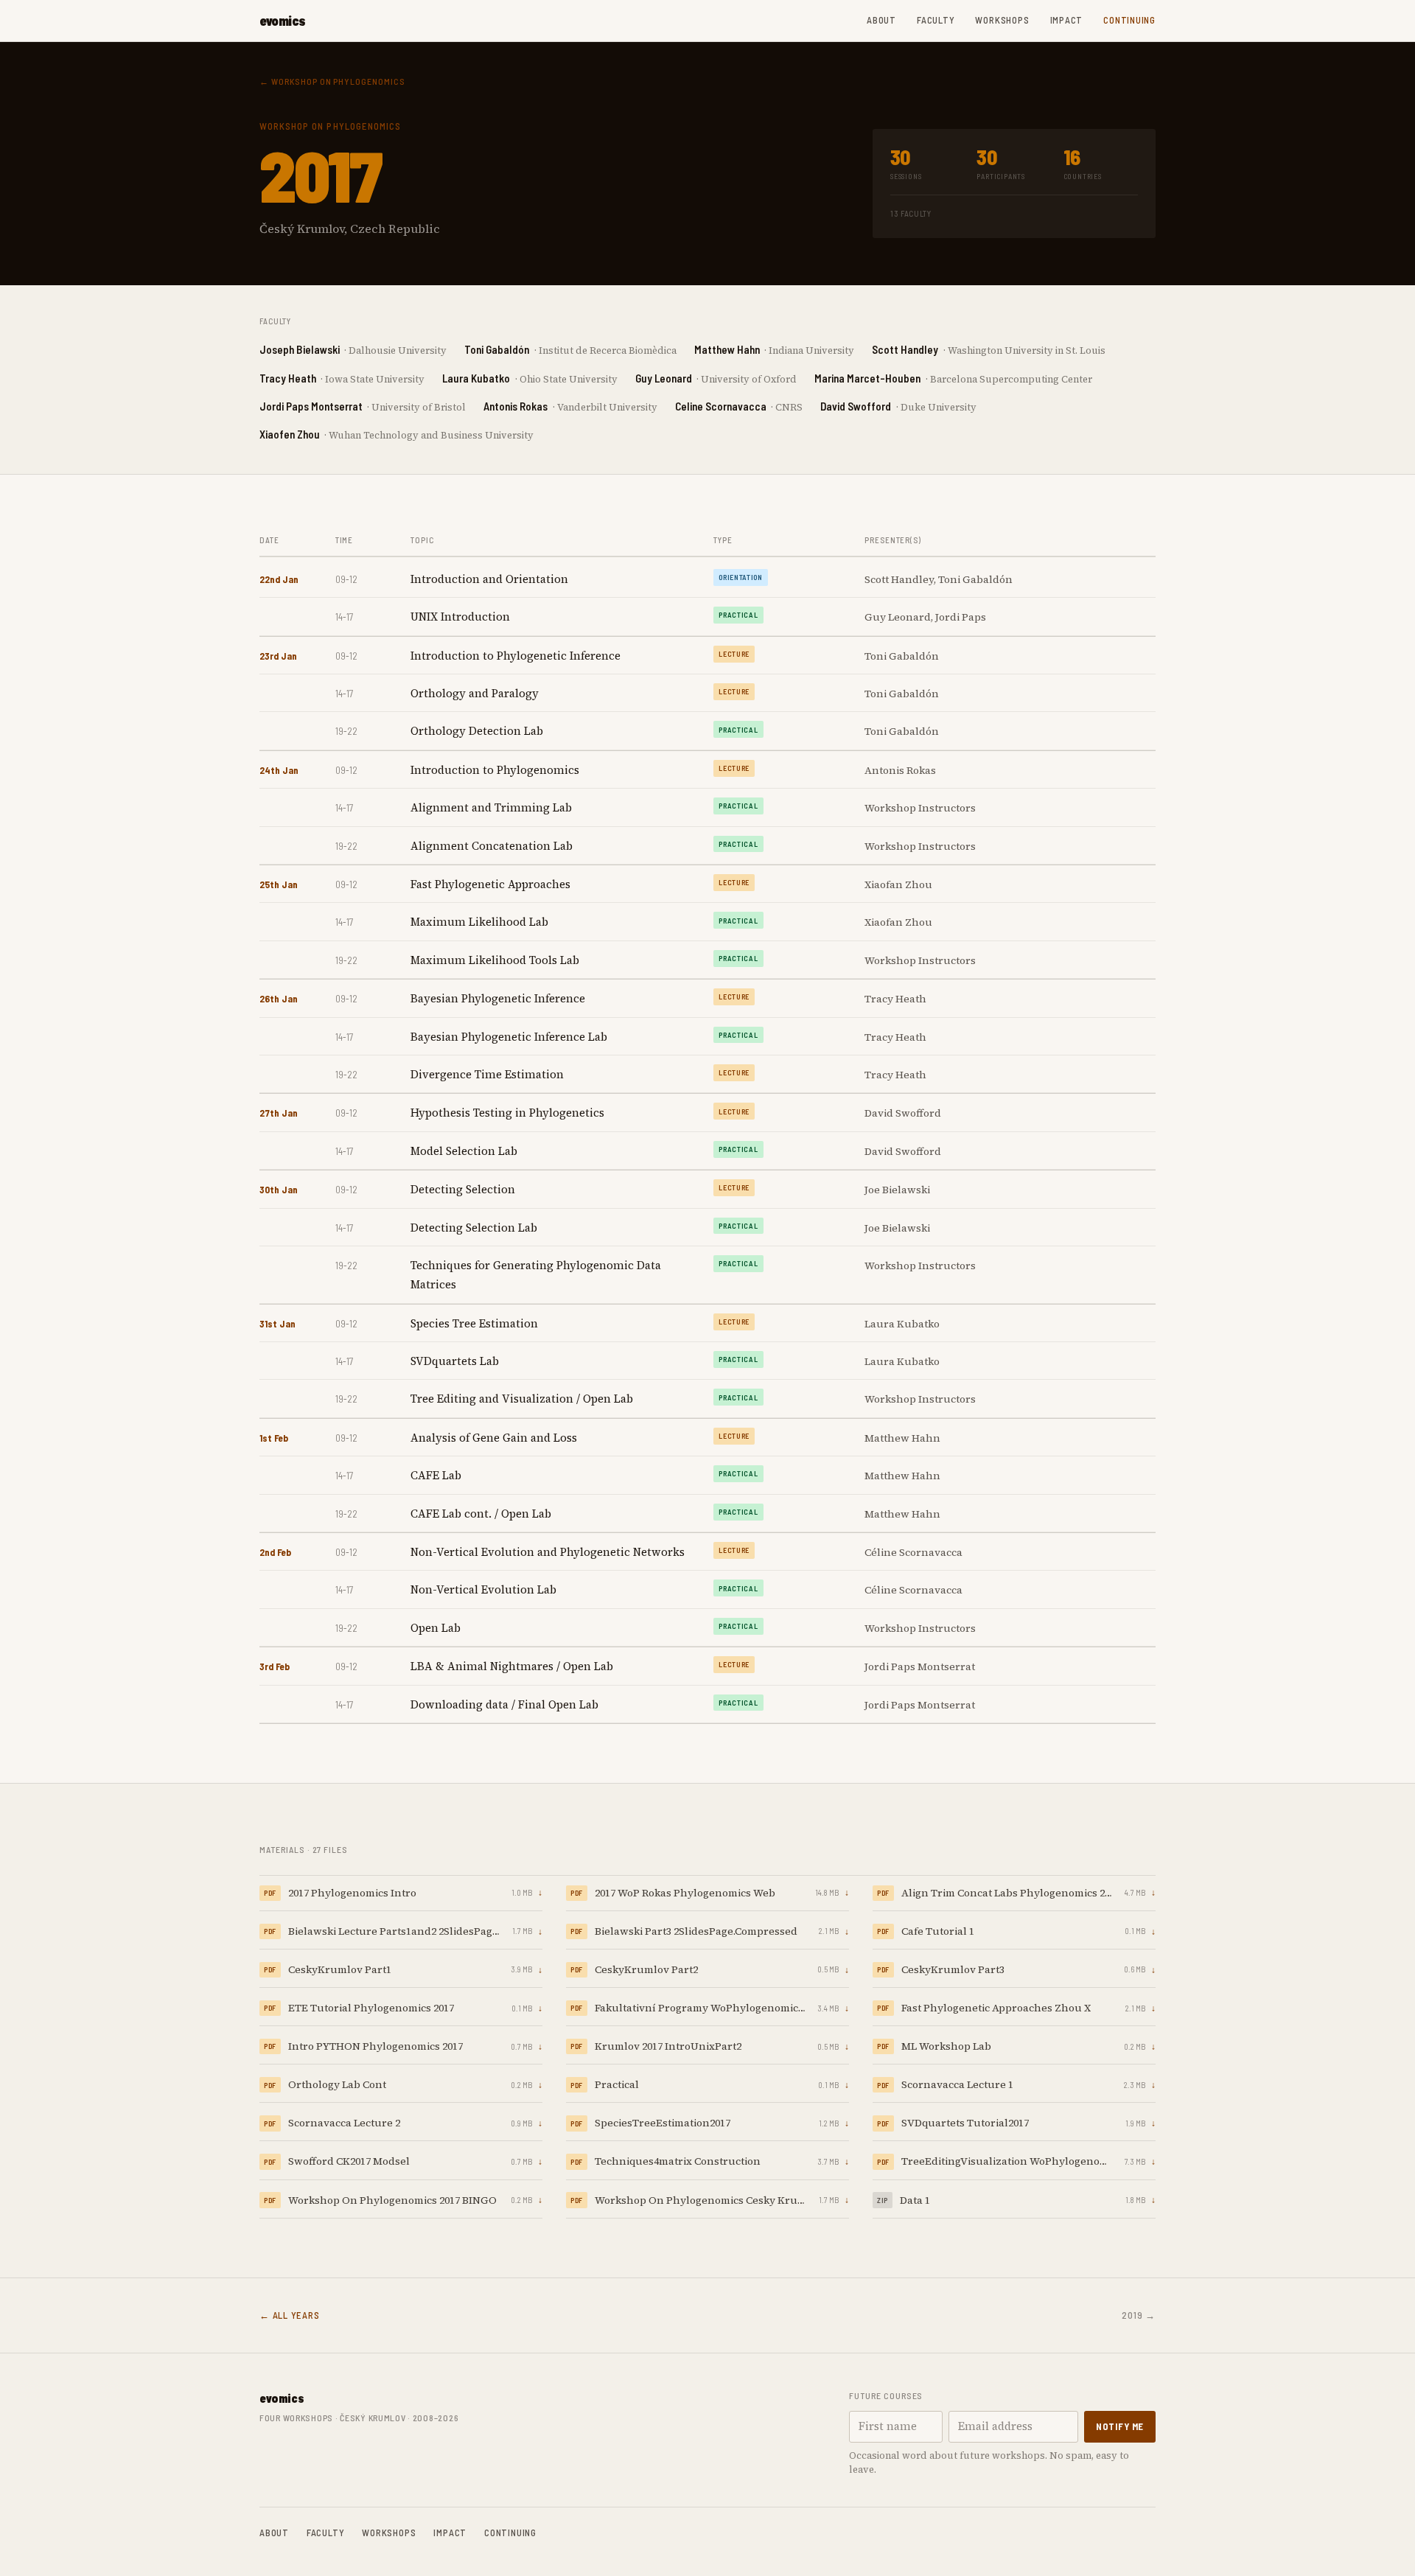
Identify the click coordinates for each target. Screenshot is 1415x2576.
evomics (283, 21)
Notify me (1120, 2426)
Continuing (1129, 20)
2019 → (1139, 2315)
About (881, 20)
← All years (290, 2315)
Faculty (936, 20)
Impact (1067, 20)
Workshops (1002, 20)
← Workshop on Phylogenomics (332, 81)
